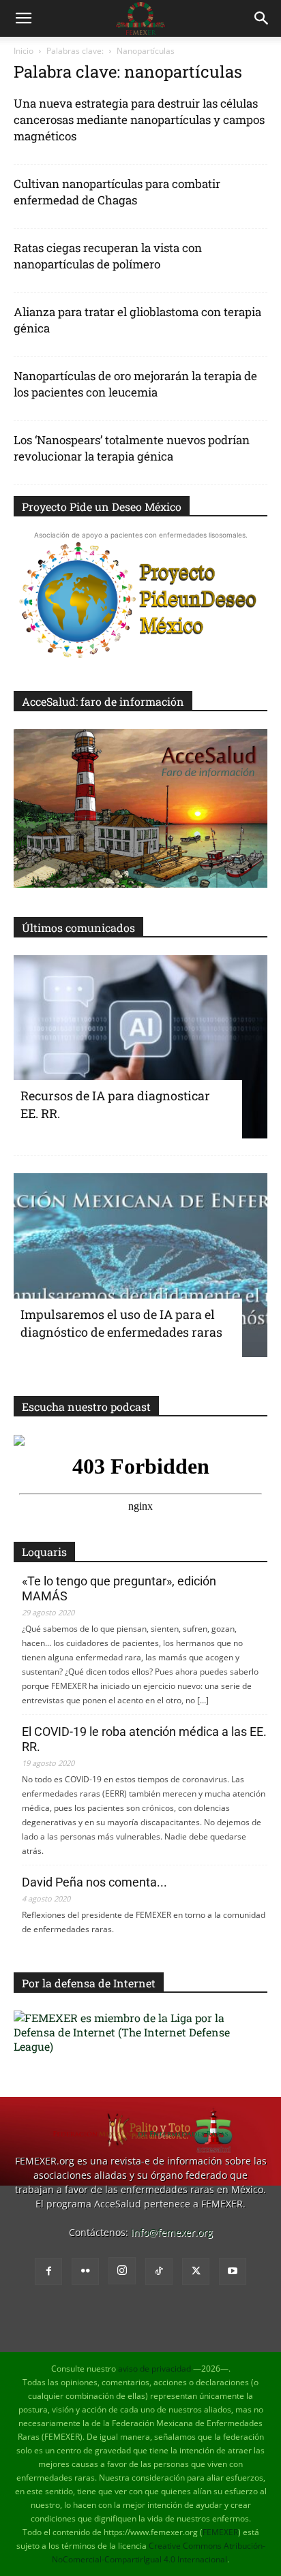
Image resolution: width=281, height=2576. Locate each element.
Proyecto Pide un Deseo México (102, 507)
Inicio (24, 51)
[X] (196, 2271)
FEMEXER (220, 2532)
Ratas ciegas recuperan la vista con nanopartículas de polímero (108, 256)
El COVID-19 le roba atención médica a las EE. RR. (144, 1739)
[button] (23, 18)
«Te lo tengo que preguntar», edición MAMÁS (119, 1588)
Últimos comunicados (78, 928)
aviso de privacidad (154, 2369)
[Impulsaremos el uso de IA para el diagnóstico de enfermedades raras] (140, 1265)
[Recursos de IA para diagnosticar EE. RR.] (140, 1047)
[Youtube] (233, 2271)
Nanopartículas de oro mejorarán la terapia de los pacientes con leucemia (135, 384)
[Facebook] (48, 2271)
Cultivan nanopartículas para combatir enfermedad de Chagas (117, 192)
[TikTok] (159, 2271)
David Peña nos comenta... (94, 1882)
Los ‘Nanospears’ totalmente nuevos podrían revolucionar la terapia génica (132, 448)
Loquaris (44, 1552)
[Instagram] (122, 2271)
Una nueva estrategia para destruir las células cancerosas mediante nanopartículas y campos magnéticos (139, 120)
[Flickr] (85, 2271)
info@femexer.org (172, 2232)
